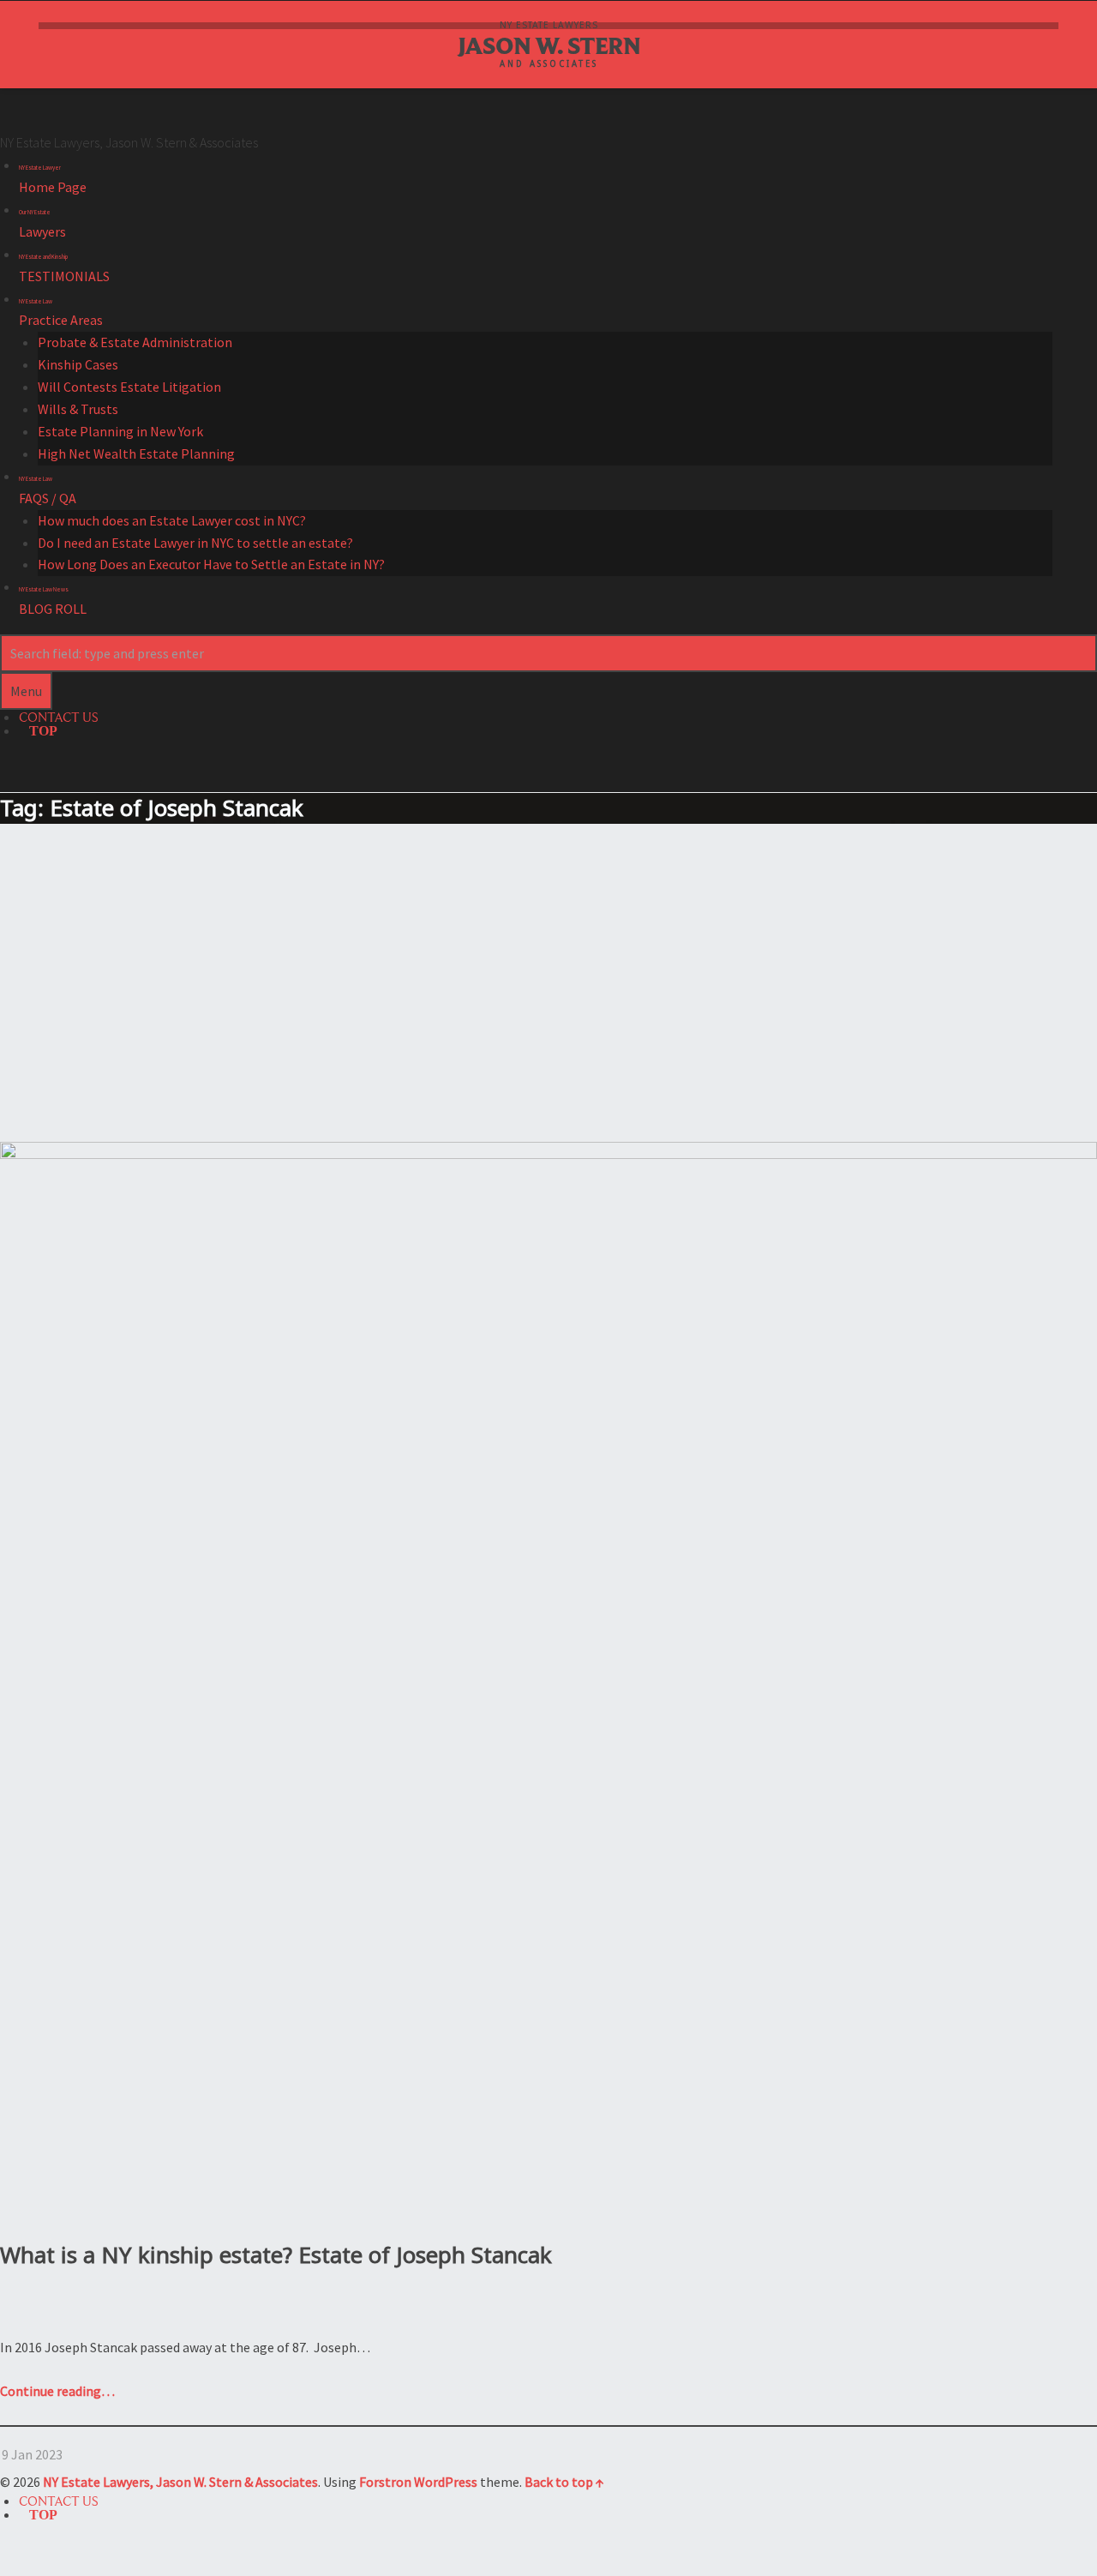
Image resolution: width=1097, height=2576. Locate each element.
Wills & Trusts (78, 409)
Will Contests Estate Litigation (129, 387)
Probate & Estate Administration (135, 342)
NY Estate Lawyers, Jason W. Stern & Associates (180, 2482)
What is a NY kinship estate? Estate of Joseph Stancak (276, 2255)
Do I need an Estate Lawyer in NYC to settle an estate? (195, 543)
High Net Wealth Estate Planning (136, 453)
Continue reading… (57, 2391)
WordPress (446, 2482)
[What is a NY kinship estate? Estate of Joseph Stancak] (548, 1152)
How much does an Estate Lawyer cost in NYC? (172, 520)
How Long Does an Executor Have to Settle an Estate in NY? (211, 564)
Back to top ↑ (564, 2482)
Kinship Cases (78, 364)
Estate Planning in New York (120, 431)
